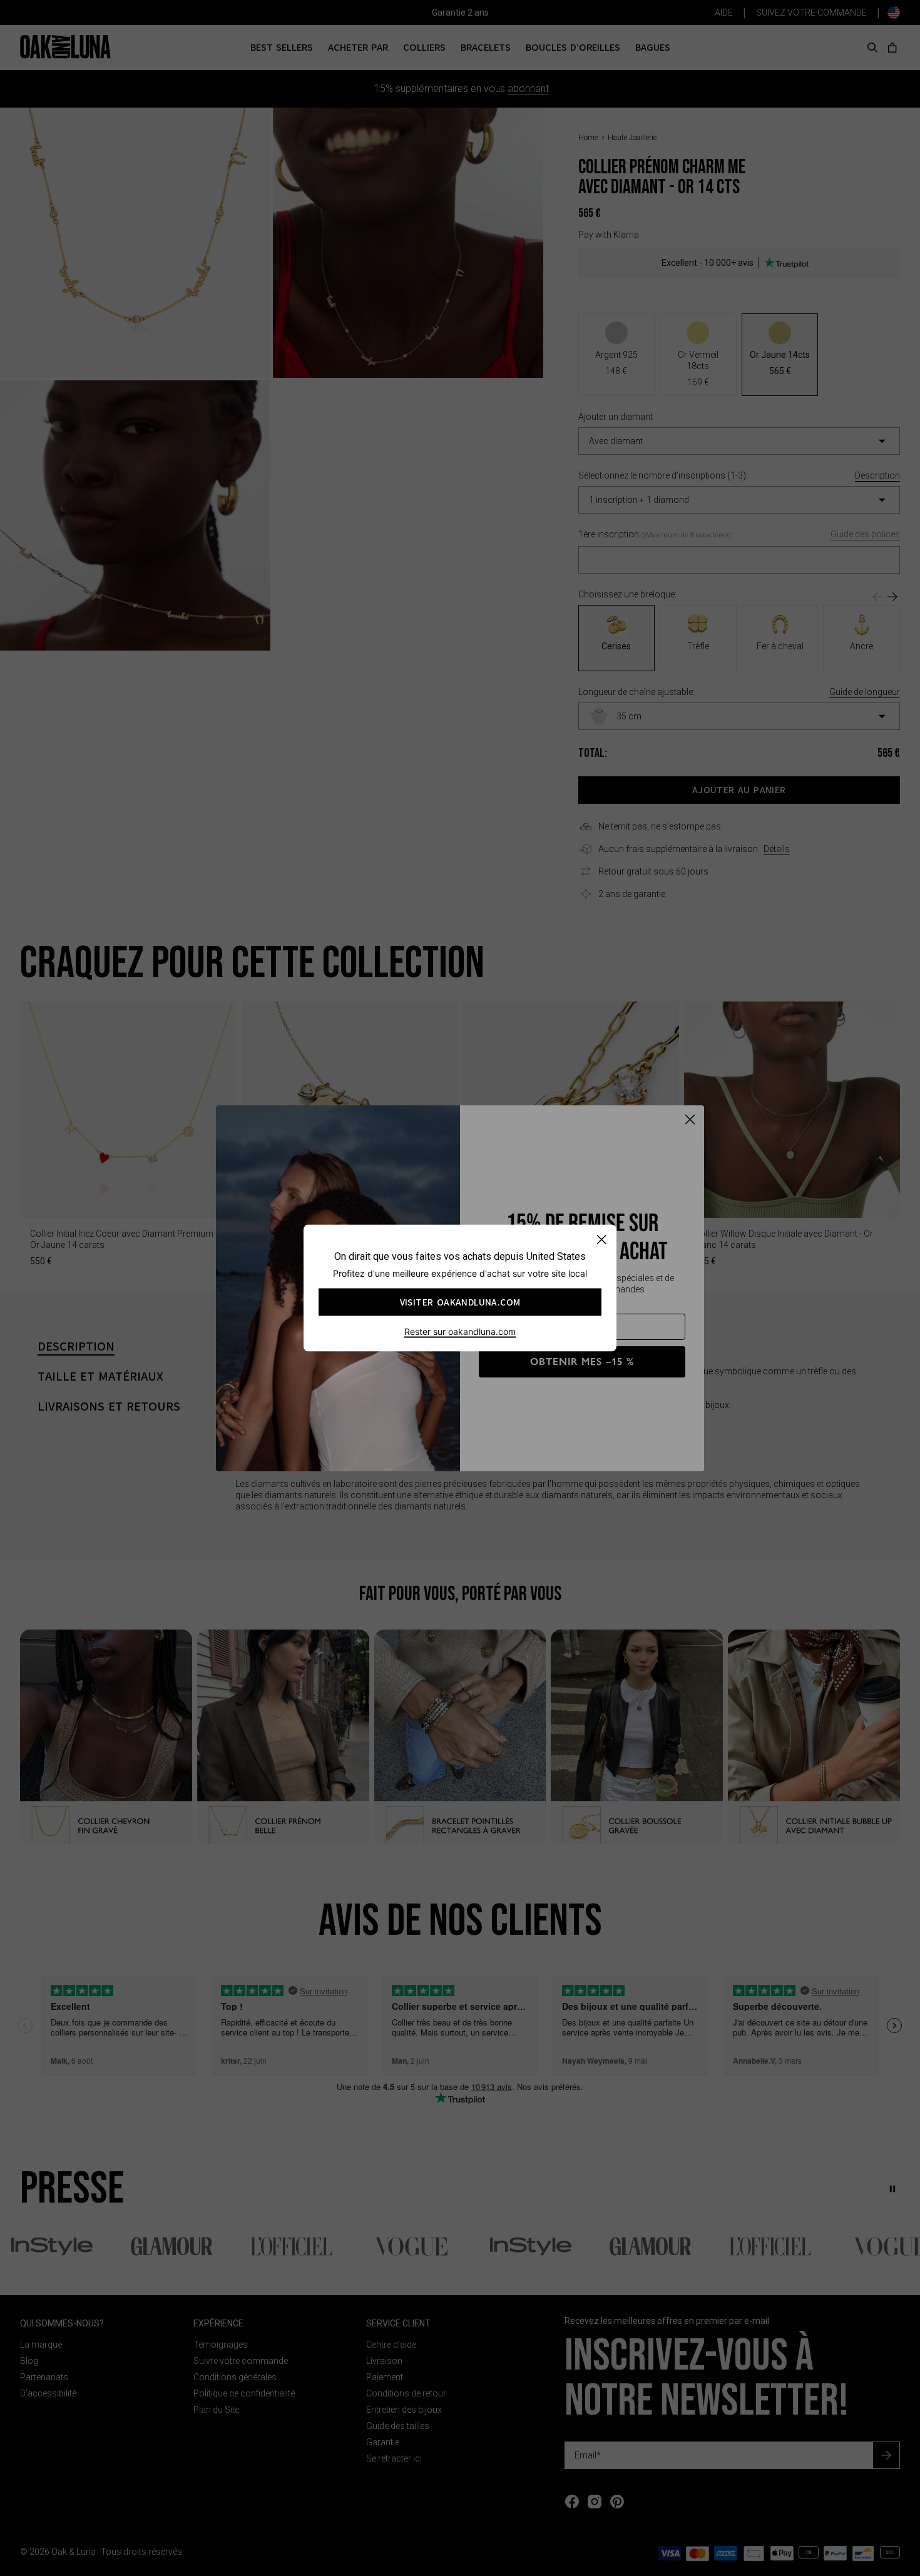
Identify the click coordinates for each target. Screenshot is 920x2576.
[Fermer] (601, 1240)
